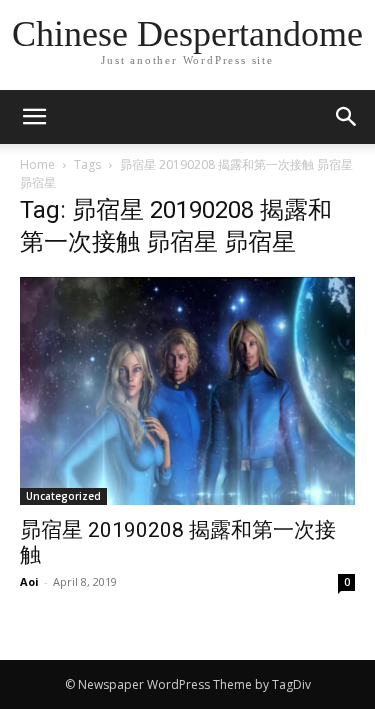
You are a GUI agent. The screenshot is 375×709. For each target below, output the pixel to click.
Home (37, 164)
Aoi (29, 581)
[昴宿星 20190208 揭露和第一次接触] (187, 391)
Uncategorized (63, 496)
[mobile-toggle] (34, 117)
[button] (347, 117)
